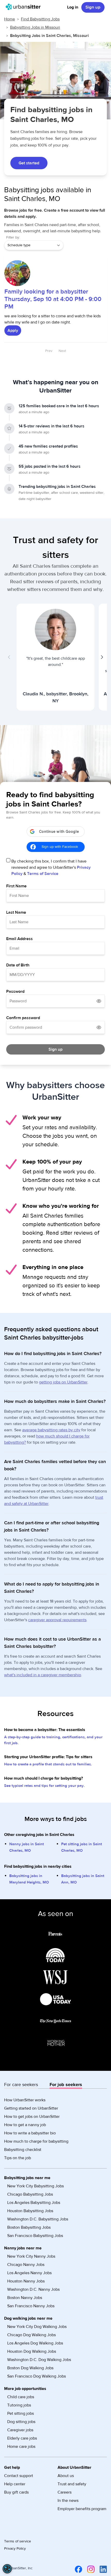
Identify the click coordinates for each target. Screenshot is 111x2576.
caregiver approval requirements (57, 1620)
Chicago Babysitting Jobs (30, 2194)
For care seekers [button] (21, 2085)
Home (10, 19)
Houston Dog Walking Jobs (32, 2351)
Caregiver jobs (20, 2430)
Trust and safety (72, 2484)
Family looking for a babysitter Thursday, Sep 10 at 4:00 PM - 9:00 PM (53, 299)
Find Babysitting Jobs (40, 19)
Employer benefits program (82, 2509)
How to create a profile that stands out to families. (48, 1764)
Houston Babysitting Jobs (30, 2211)
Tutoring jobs (19, 2405)
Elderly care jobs (22, 2438)
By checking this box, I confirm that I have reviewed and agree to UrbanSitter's (51, 867)
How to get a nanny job (25, 2125)
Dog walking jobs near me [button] (28, 2318)
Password (15, 991)
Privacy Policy (15, 2549)
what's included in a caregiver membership (43, 1675)
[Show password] (99, 1001)
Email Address (19, 939)
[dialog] (7, 2569)
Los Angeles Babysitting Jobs (34, 2203)
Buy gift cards (16, 2492)
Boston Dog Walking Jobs (30, 2368)
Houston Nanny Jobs (26, 2281)
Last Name (16, 912)
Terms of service (18, 2541)
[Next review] (102, 657)
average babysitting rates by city (51, 1430)
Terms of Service (43, 874)
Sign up (93, 7)
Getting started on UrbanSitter (31, 2108)
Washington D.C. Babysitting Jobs (38, 2219)
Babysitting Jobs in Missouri (35, 27)
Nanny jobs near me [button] (23, 2248)
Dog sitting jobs (21, 2422)
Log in (73, 7)
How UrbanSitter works (25, 2100)
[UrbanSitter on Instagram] (90, 2569)
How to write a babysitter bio (30, 2133)
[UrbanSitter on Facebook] (77, 2569)
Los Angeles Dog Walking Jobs (35, 2343)
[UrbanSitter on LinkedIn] (102, 2569)
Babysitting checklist (23, 2150)
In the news (68, 2501)
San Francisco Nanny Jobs (31, 2306)
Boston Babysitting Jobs (29, 2227)
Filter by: (13, 237)
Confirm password (23, 1018)
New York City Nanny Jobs (31, 2256)
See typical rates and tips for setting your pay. (44, 1786)
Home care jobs (21, 2447)
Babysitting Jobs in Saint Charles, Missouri (49, 36)
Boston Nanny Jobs (25, 2298)
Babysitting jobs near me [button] (27, 2178)
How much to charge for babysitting (36, 2141)
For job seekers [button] (66, 2085)
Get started (29, 163)
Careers (65, 2492)
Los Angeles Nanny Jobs (29, 2273)
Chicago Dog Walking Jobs (31, 2335)
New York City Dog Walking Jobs (37, 2327)
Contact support (19, 2476)
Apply (13, 330)
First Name (16, 886)
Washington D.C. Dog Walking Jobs (39, 2360)
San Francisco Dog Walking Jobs (37, 2376)
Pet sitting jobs (21, 2413)
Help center (15, 2484)
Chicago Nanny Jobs (26, 2265)
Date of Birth (18, 965)
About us (66, 2476)
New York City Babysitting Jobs (35, 2186)
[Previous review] (9, 657)
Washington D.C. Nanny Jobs (33, 2289)
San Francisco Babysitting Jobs (35, 2236)
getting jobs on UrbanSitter (63, 1382)
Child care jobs (21, 2397)
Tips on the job (18, 2158)
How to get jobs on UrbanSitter (32, 2117)
